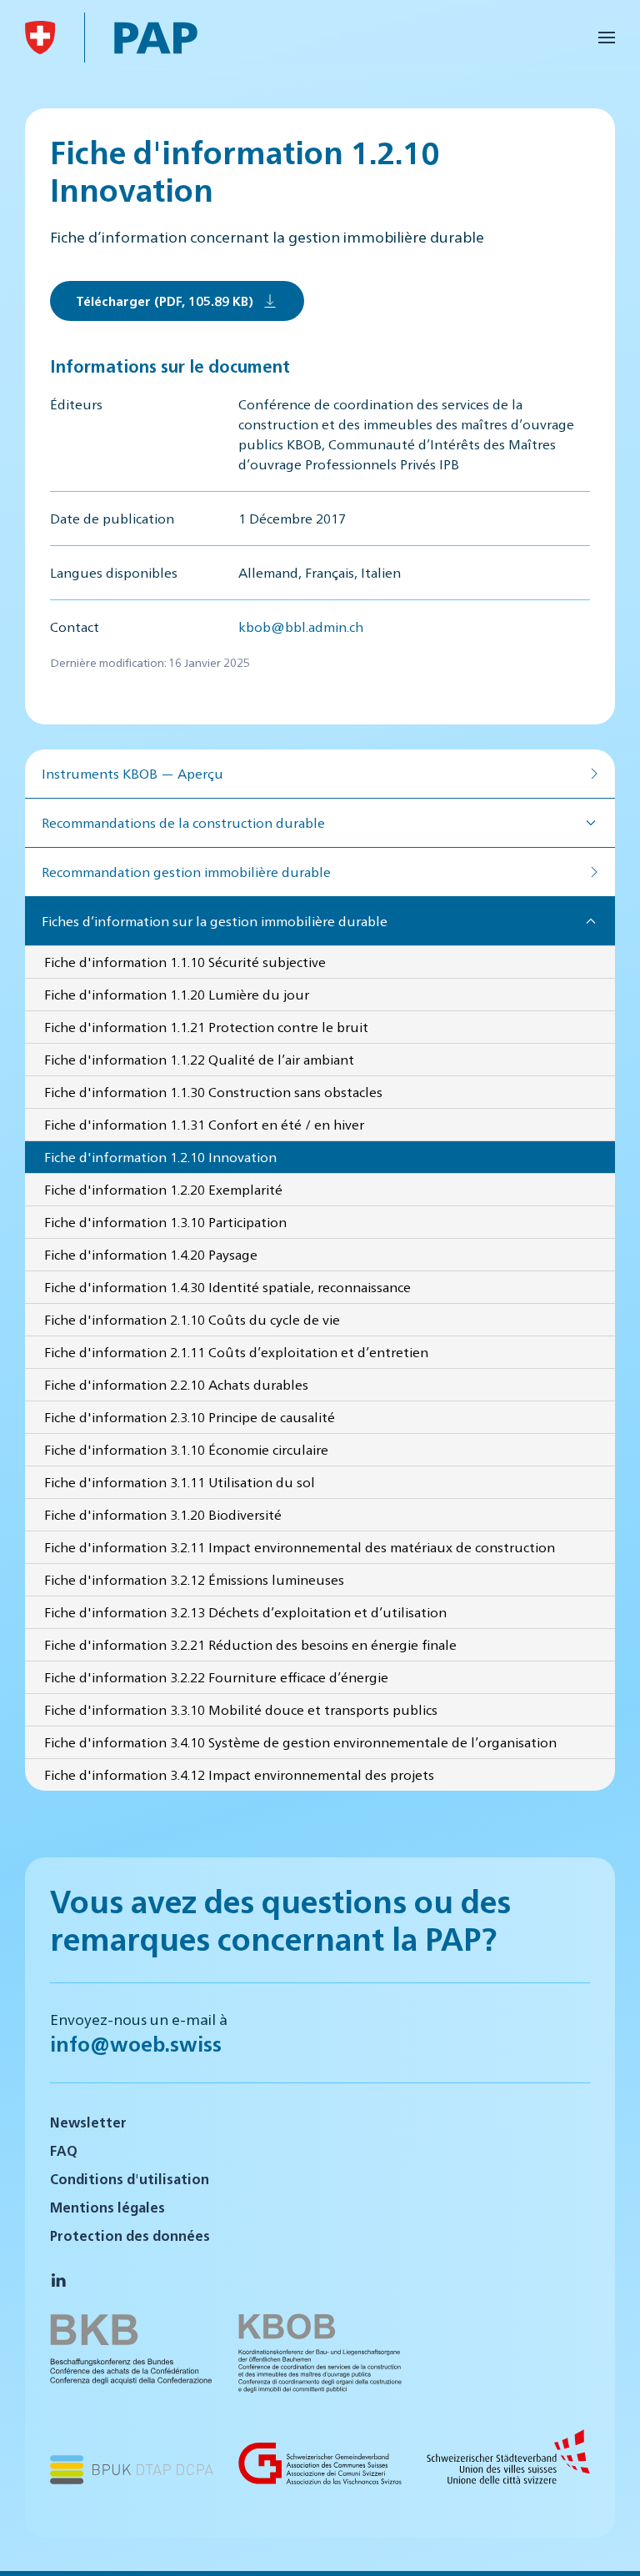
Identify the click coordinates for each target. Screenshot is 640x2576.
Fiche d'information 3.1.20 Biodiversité (163, 1514)
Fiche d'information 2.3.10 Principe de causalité (190, 1417)
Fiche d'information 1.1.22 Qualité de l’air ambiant (199, 1059)
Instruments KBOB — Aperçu (132, 773)
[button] (607, 38)
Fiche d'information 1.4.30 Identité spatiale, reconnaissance (227, 1287)
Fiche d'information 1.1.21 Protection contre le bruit (206, 1027)
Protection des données (130, 2235)
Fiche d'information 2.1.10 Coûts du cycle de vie (192, 1319)
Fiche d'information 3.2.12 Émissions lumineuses (194, 1579)
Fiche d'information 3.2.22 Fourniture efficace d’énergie (216, 1677)
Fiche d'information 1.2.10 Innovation (160, 1157)
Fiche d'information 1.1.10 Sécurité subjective (185, 962)
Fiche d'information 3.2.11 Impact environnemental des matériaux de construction (300, 1547)
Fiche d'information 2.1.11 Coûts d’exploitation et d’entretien (236, 1352)
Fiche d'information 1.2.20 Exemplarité (163, 1189)
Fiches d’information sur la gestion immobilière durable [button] (215, 921)
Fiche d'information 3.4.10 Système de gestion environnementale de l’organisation (300, 1742)
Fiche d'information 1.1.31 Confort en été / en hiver (204, 1124)
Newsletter (88, 2122)
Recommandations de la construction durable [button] (183, 822)
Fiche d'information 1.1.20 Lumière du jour (177, 994)
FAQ (64, 2150)
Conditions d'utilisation (130, 2179)
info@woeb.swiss (136, 2043)
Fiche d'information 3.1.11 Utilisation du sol (180, 1482)
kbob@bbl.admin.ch (301, 626)
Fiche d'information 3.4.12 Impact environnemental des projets (239, 1774)
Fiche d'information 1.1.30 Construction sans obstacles (213, 1092)
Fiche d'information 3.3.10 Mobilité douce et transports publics (241, 1709)
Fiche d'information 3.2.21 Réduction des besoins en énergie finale (250, 1644)
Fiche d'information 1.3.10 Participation (165, 1222)
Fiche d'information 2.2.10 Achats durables (176, 1384)
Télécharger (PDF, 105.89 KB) (165, 301)
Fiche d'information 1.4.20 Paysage (151, 1254)
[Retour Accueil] (40, 38)
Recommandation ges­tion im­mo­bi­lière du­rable (186, 872)
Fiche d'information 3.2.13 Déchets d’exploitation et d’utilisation (245, 1612)
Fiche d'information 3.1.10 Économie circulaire (186, 1449)
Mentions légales (107, 2207)
